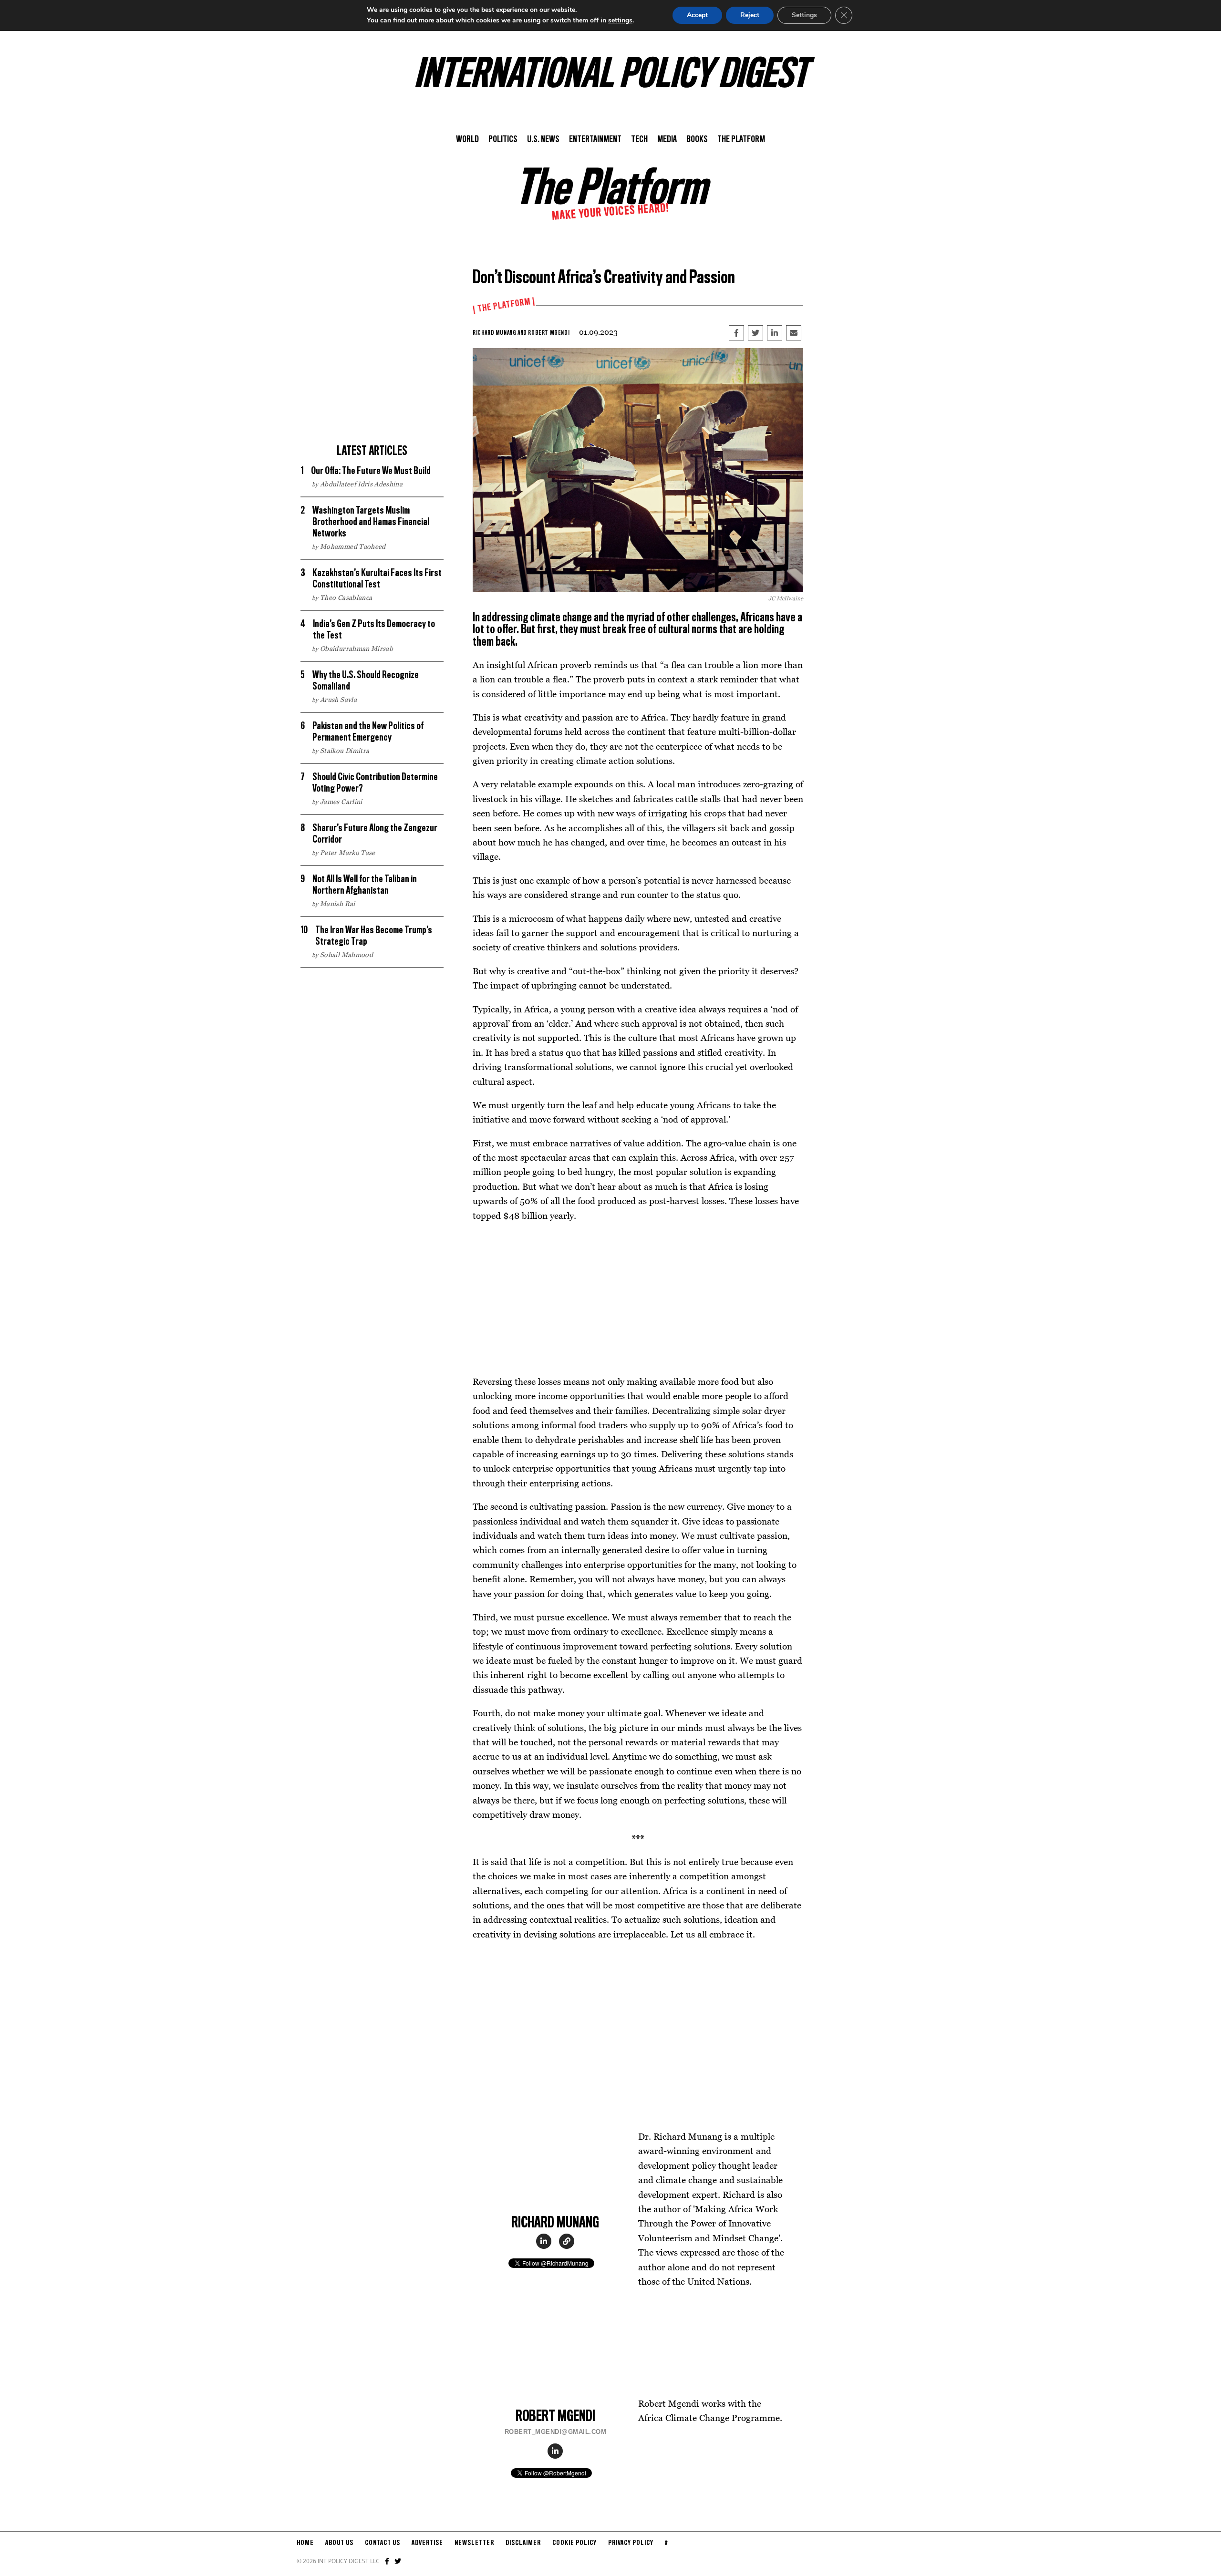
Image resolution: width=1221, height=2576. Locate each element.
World (467, 140)
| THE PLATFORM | (504, 306)
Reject (750, 15)
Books (697, 140)
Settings (804, 15)
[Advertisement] (372, 372)
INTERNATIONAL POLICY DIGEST (611, 76)
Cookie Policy (574, 2543)
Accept (697, 15)
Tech (639, 140)
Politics (503, 140)
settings (620, 20)
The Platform (741, 140)
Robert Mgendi (549, 333)
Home (305, 2543)
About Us (339, 2543)
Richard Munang (494, 333)
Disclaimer (523, 2543)
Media (667, 140)
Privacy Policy (631, 2543)
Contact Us (383, 2543)
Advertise (427, 2543)
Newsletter (474, 2543)
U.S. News (543, 140)
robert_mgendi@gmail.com (556, 2432)
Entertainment (595, 140)
